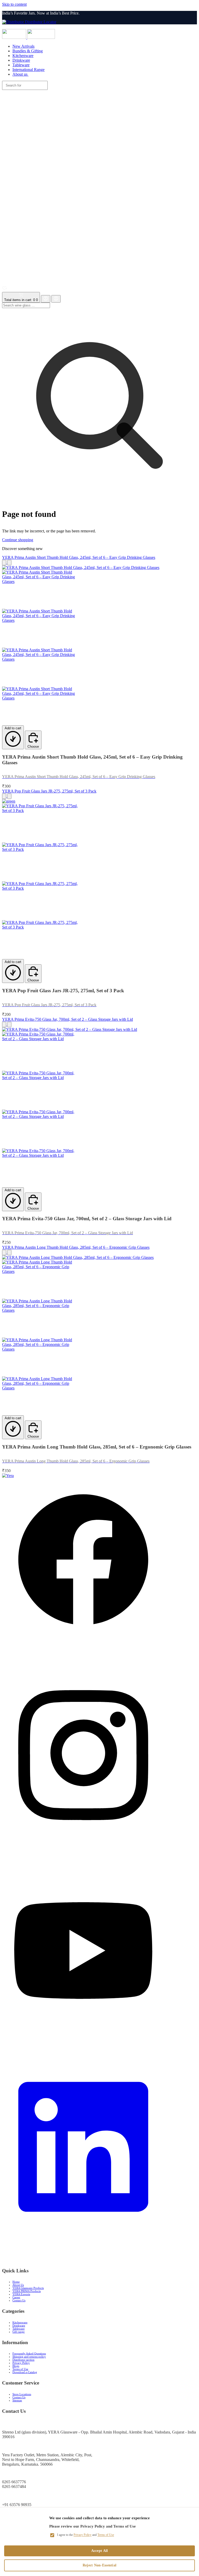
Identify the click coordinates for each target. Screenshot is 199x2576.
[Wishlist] (5, 290)
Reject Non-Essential (100, 2565)
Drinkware (19, 2325)
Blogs (16, 2366)
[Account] (46, 299)
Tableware (19, 2329)
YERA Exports (21, 2294)
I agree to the (86, 2535)
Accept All (100, 2551)
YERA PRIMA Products (27, 2291)
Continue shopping (18, 540)
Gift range (19, 2332)
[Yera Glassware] (15, 37)
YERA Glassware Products (28, 2288)
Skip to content (14, 4)
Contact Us (19, 2300)
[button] (99, 183)
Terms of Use (20, 2369)
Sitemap (17, 2400)
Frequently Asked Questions (29, 2353)
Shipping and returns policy (29, 2357)
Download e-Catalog (25, 2372)
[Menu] (101, 27)
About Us (18, 2285)
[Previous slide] (4, 563)
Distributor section (23, 2360)
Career (16, 2297)
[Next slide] (9, 563)
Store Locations (22, 2394)
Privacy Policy (21, 2363)
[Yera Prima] (41, 37)
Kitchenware (20, 2322)
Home (16, 2282)
